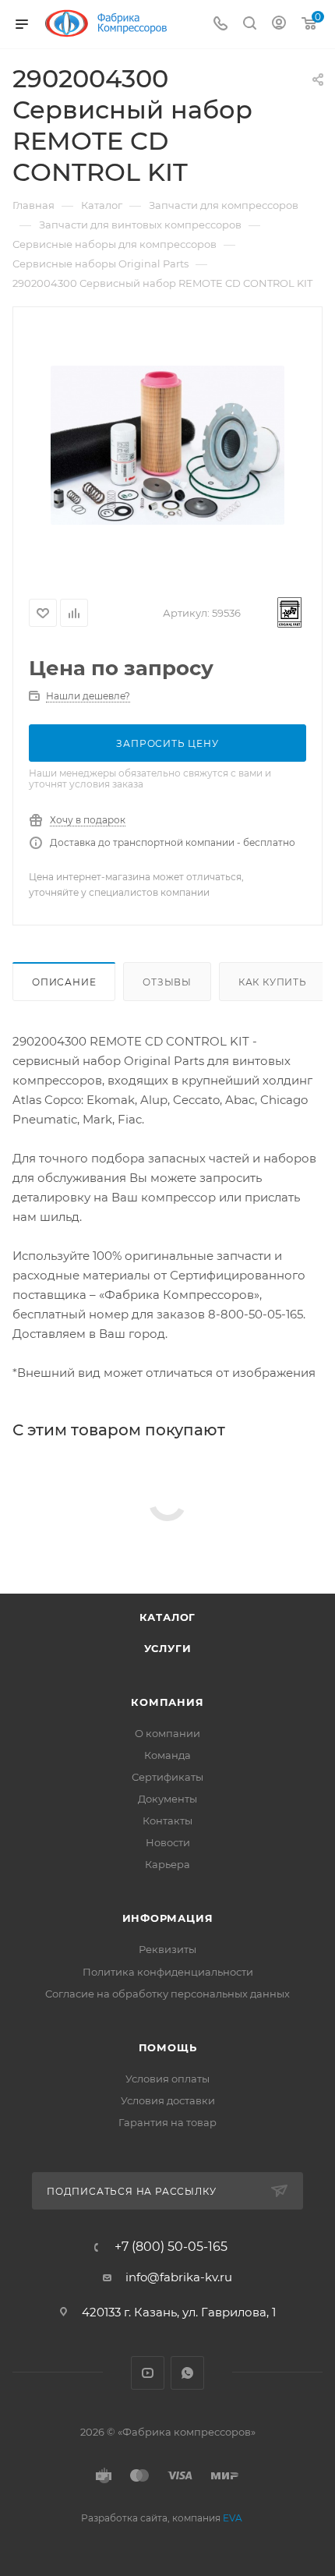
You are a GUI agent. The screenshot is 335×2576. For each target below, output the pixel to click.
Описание (64, 982)
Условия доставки (168, 2100)
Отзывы (167, 982)
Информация (168, 1918)
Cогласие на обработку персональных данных (167, 1994)
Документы (167, 1799)
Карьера (167, 1864)
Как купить (273, 982)
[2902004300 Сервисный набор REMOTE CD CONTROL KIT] (167, 445)
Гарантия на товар (167, 2122)
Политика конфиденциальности (168, 1972)
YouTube (148, 2373)
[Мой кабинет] (279, 25)
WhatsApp (187, 2373)
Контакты (167, 1821)
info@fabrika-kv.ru (179, 2277)
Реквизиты (167, 1949)
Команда (167, 1755)
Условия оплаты (167, 2079)
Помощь (168, 2047)
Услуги (168, 1648)
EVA (233, 2518)
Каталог (168, 1617)
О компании (167, 1733)
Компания (167, 1702)
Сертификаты (167, 1777)
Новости (168, 1842)
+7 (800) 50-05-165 (171, 2247)
